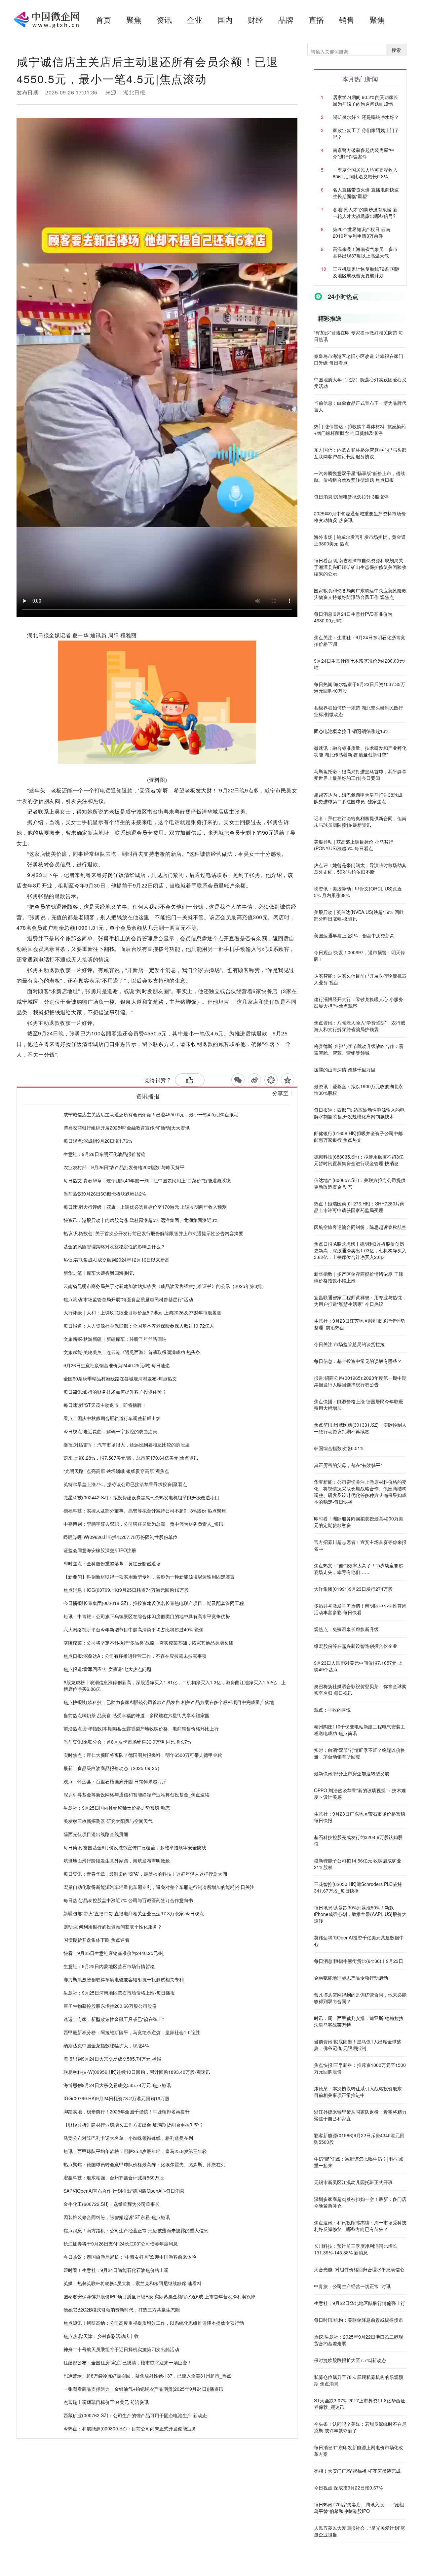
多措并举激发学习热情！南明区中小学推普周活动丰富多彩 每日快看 (360, 1609)
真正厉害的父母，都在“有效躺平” (348, 1465)
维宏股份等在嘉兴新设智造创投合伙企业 (356, 1646)
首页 (103, 20)
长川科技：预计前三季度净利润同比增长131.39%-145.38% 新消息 (356, 2249)
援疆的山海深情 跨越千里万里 (345, 1069)
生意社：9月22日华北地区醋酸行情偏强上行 (360, 2303)
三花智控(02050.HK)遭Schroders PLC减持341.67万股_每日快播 (358, 1887)
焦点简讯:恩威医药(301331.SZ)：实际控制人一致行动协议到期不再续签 (360, 1428)
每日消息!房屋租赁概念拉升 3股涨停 (351, 497)
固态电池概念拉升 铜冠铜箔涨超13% (352, 731)
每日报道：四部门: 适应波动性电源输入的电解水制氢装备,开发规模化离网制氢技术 (359, 1113)
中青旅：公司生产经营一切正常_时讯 (352, 2286)
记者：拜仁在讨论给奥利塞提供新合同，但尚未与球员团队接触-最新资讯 (360, 821)
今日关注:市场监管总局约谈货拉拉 (349, 1344)
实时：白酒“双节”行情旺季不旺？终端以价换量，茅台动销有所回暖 (360, 1753)
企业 (195, 20)
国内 (225, 20)
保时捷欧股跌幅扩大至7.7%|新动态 (350, 2360)
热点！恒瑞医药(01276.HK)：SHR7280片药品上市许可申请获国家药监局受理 (359, 1207)
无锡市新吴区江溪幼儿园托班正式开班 (353, 2182)
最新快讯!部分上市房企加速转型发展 (352, 1773)
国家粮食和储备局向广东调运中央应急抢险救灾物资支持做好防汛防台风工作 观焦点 (360, 594)
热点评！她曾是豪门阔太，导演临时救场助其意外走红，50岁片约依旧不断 (360, 868)
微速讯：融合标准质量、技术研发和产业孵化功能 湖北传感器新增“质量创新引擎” (360, 751)
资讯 (164, 20)
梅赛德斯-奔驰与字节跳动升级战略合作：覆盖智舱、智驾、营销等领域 (359, 1049)
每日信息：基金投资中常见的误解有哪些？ (358, 1361)
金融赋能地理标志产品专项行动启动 (351, 1978)
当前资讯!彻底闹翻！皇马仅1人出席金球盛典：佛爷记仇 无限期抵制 (358, 2045)
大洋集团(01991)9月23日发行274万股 (353, 1589)
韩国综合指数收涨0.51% (339, 1448)
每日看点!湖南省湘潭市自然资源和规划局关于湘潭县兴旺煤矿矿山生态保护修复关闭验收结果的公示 (360, 567)
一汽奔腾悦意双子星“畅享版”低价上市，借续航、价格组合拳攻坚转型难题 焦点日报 (360, 476)
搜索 (396, 50)
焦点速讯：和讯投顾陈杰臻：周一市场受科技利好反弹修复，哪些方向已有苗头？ (360, 2226)
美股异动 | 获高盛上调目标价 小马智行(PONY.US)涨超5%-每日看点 (354, 845)
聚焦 (134, 20)
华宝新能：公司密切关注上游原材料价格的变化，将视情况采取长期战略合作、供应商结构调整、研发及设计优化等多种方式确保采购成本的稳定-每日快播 (360, 1492)
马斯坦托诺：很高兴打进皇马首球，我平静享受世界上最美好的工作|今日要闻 (360, 775)
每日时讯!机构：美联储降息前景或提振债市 (359, 2320)
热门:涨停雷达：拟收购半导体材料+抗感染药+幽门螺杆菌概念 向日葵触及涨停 (360, 430)
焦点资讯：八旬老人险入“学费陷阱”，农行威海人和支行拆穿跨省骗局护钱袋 (360, 1026)
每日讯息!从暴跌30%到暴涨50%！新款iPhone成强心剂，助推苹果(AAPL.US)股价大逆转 (360, 1914)
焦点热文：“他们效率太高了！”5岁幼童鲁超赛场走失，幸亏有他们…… (359, 1569)
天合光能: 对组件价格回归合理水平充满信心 (359, 2269)
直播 (316, 20)
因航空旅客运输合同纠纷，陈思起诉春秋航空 (360, 1227)
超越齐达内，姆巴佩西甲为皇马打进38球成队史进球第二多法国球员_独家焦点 (358, 798)
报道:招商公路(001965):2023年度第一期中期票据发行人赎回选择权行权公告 (360, 1381)
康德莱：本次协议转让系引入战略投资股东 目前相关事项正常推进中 (358, 2092)
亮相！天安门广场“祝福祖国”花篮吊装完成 (357, 2471)
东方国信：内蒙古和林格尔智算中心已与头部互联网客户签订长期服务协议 (360, 453)
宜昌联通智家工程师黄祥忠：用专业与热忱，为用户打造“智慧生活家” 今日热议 (360, 1301)
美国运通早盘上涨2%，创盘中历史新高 (354, 935)
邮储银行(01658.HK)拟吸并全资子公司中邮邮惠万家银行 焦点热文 (358, 1136)
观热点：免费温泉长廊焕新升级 (346, 1629)
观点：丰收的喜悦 (332, 1710)
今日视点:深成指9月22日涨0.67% (348, 2488)
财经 (255, 20)
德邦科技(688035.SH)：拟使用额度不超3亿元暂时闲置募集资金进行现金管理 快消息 (359, 1160)
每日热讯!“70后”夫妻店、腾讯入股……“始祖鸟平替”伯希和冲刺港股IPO (359, 2508)
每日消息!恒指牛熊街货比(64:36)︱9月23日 (359, 1961)
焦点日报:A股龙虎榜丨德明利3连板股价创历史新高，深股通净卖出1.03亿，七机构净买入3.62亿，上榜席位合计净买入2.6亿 (360, 1250)
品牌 (286, 20)
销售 (347, 20)
